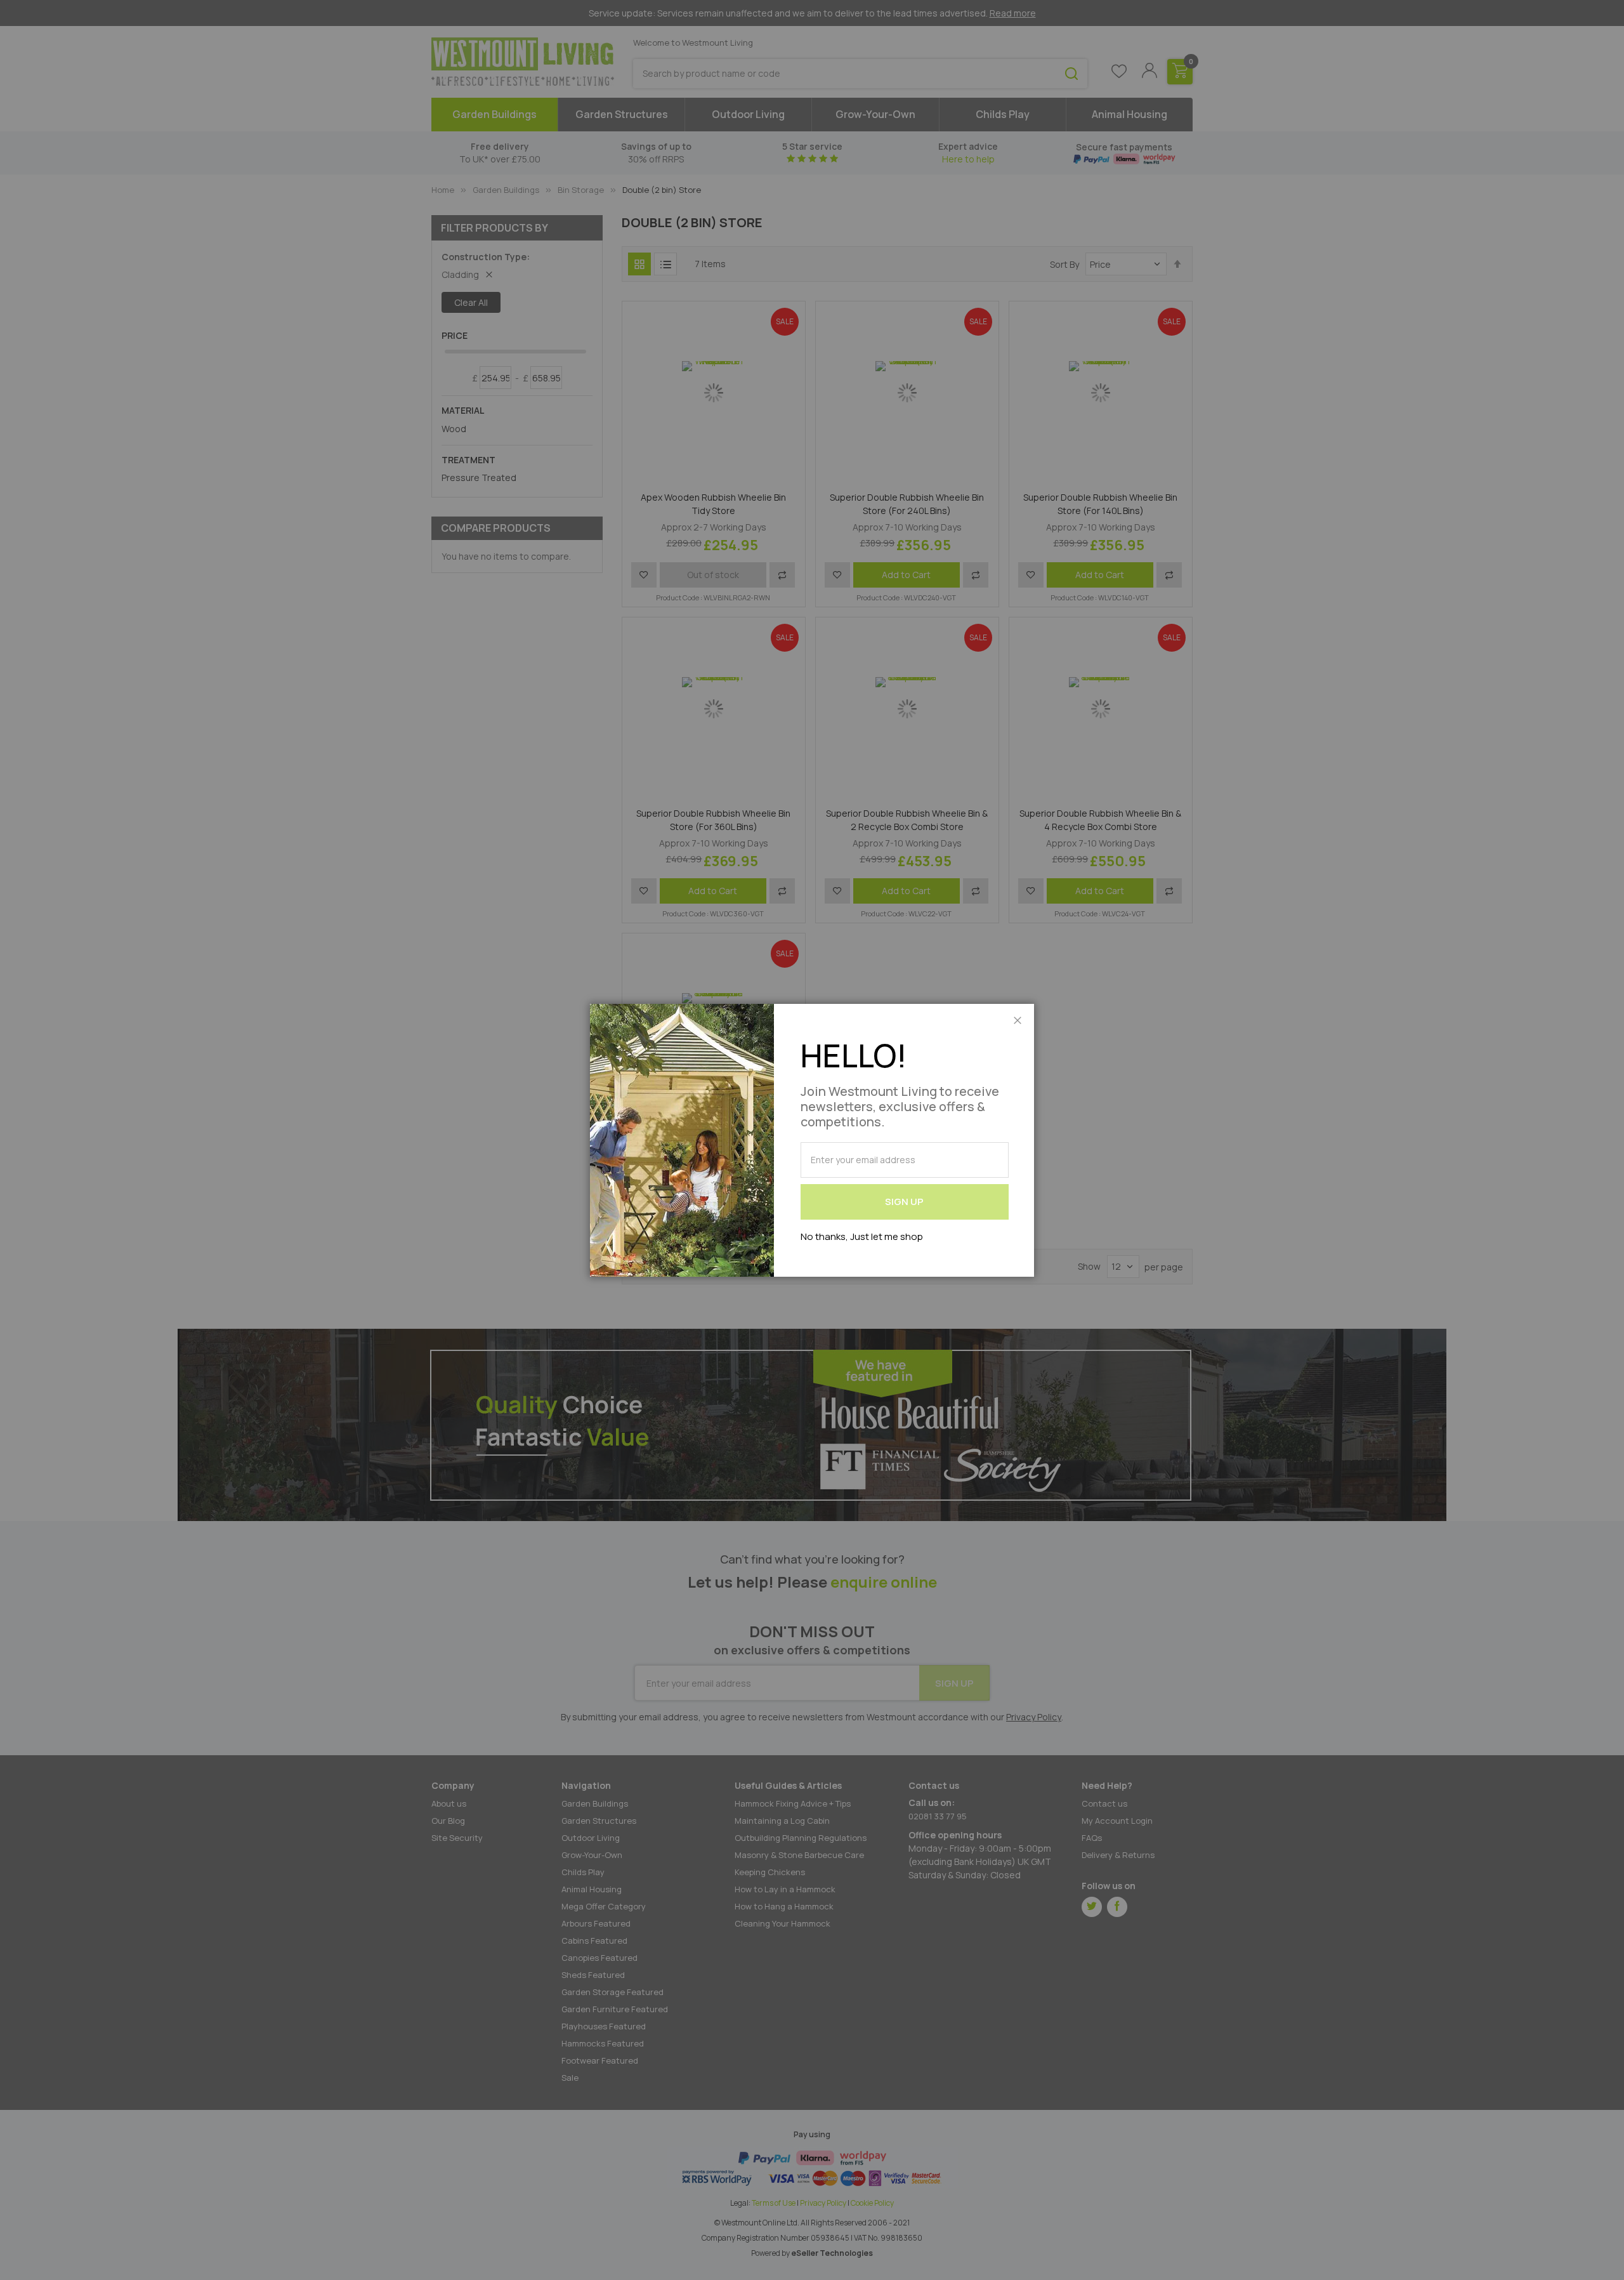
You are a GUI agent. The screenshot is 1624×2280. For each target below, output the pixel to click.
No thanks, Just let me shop (862, 1236)
